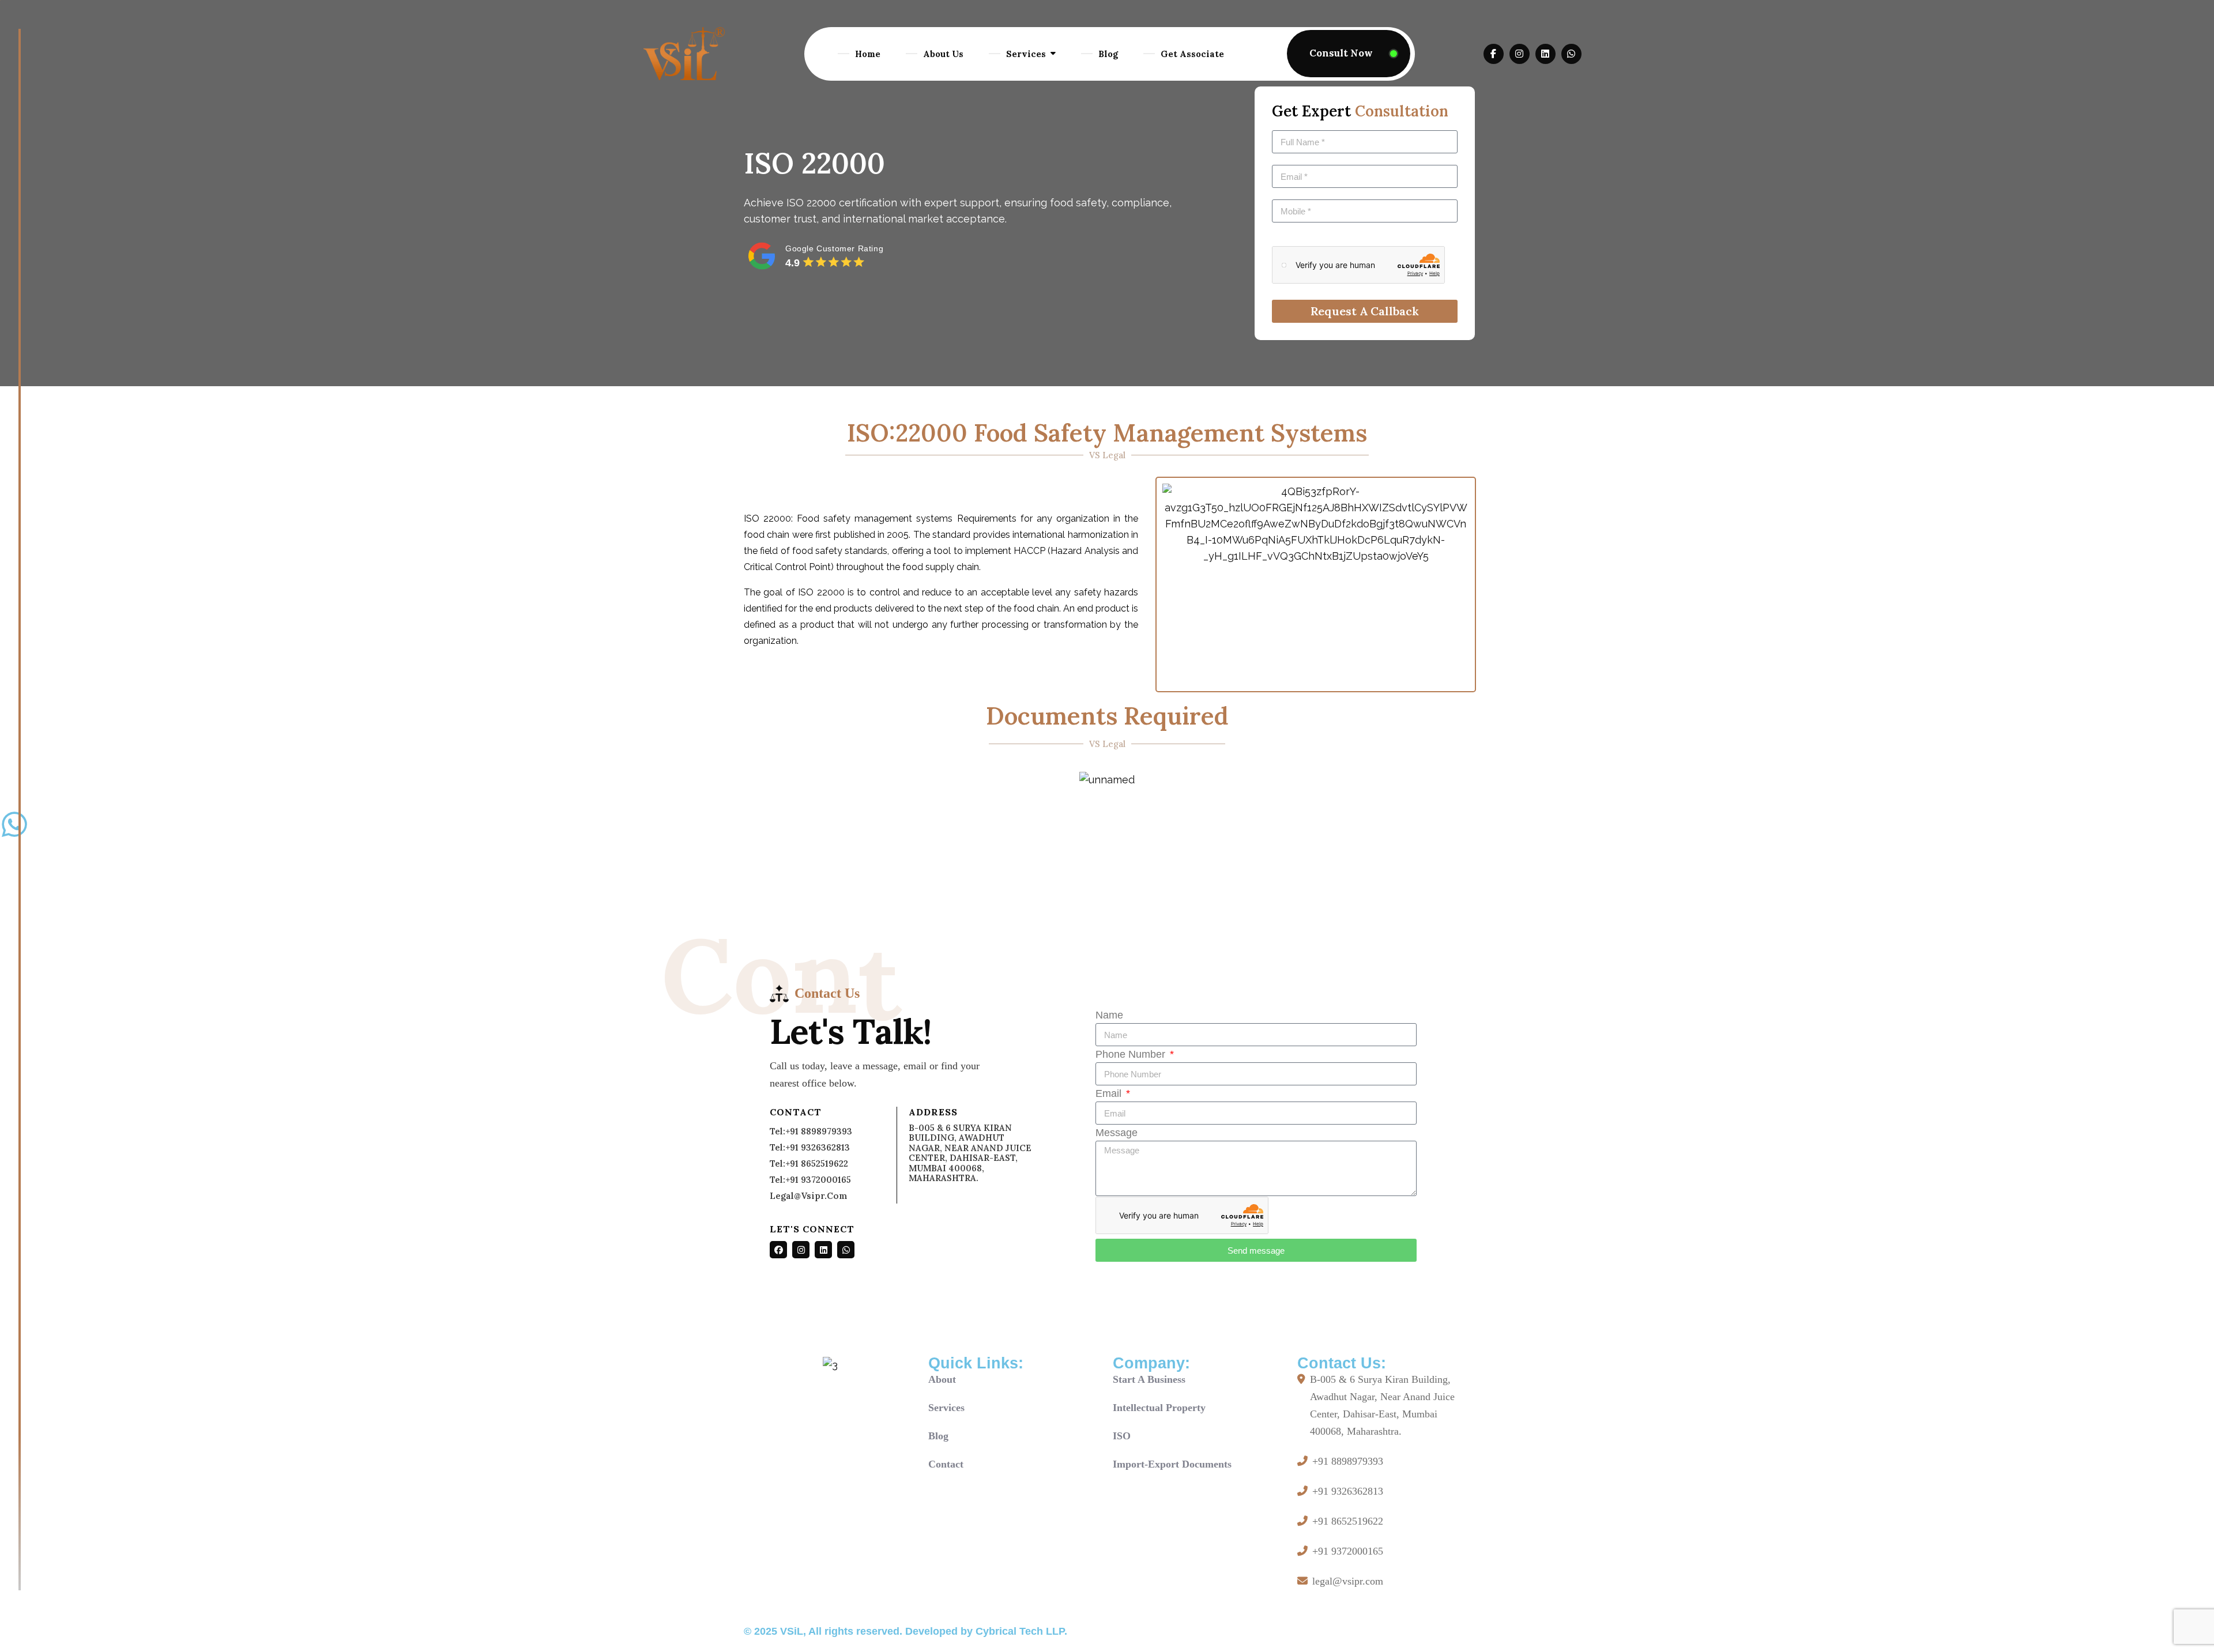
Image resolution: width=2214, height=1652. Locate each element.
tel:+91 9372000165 (810, 1180)
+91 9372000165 (1348, 1551)
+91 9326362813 (1348, 1491)
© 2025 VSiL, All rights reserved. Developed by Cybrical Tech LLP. (905, 1631)
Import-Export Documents (1172, 1464)
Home (868, 54)
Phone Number (1132, 1054)
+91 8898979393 (1348, 1461)
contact (946, 1464)
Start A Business (1149, 1379)
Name (1109, 1015)
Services (1026, 54)
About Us (943, 54)
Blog (1108, 54)
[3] (684, 54)
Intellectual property (1159, 1408)
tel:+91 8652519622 (809, 1163)
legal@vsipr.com (809, 1196)
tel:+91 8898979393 (811, 1131)
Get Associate (1192, 54)
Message (1117, 1133)
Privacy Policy (1444, 1633)
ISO (1122, 1436)
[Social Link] (778, 1250)
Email (1110, 1093)
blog (938, 1436)
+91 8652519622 (1348, 1521)
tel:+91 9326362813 (810, 1147)
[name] (1349, 54)
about (942, 1379)
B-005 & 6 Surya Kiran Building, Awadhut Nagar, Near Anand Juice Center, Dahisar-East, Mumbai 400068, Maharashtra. (1382, 1405)
